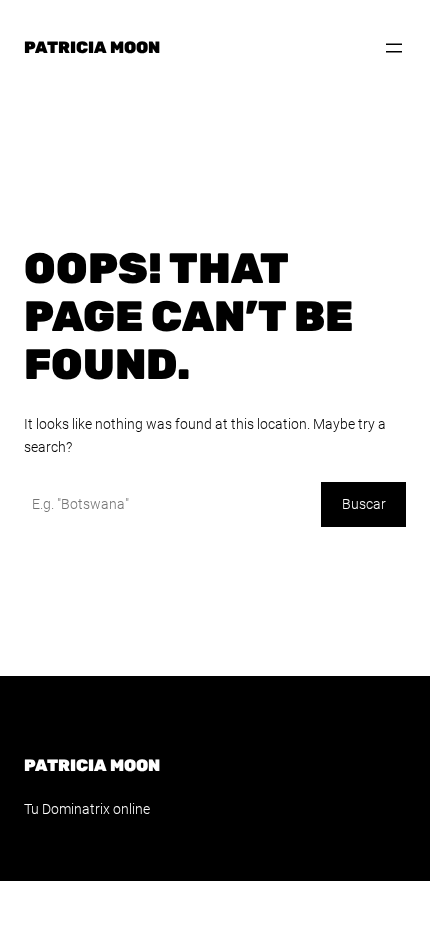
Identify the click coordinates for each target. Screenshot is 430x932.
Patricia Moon (92, 47)
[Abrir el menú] (394, 48)
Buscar (364, 504)
